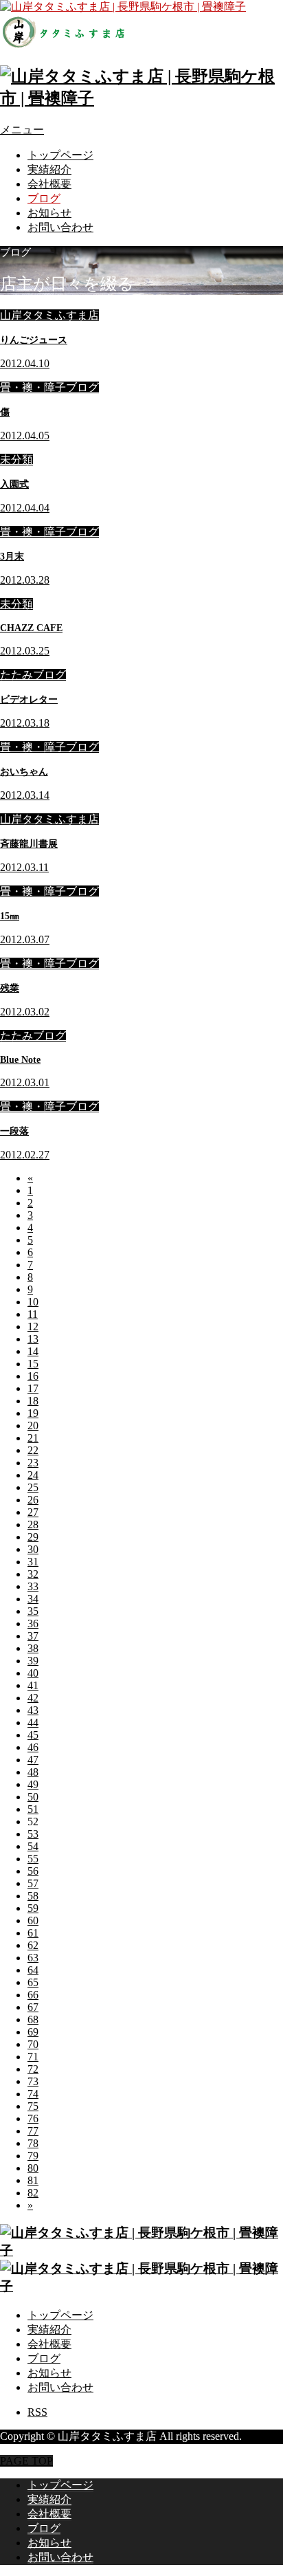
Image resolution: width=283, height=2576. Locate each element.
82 (33, 2193)
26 (33, 1500)
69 (33, 2032)
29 (33, 1537)
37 (33, 1636)
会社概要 (49, 184)
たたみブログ (33, 675)
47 (33, 1760)
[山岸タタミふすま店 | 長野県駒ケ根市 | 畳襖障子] (141, 98)
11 (33, 1314)
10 (33, 1302)
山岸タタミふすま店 (49, 315)
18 (33, 1401)
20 (33, 1425)
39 (33, 1661)
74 (33, 2094)
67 (33, 2007)
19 (33, 1413)
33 (33, 1586)
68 (33, 2019)
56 (33, 1871)
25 (33, 1487)
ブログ (44, 198)
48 (33, 1772)
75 (33, 2106)
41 (33, 1685)
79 (33, 2156)
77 (33, 2131)
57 (33, 1883)
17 (33, 1388)
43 (33, 1710)
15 (33, 1364)
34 (33, 1599)
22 (33, 1450)
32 (33, 1574)
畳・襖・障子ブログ (49, 387)
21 (33, 1438)
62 (33, 1945)
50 (33, 1797)
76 (33, 2118)
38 (33, 1648)
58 (33, 1896)
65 (33, 1982)
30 (33, 1549)
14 (33, 1351)
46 (33, 1747)
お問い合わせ (60, 227)
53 (33, 1834)
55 (33, 1859)
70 (33, 2044)
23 (33, 1463)
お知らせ (49, 213)
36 (33, 1623)
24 (33, 1475)
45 (33, 1735)
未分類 (16, 460)
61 (33, 1933)
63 (33, 1958)
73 (33, 2081)
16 (33, 1376)
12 (33, 1326)
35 (33, 1611)
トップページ (60, 155)
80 (33, 2168)
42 (33, 1698)
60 (33, 1920)
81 (33, 2180)
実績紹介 (49, 169)
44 (33, 1722)
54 (33, 1846)
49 (33, 1784)
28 (33, 1524)
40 (33, 1673)
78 (33, 2143)
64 (33, 1970)
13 (33, 1339)
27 (33, 1512)
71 (33, 2057)
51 (33, 1809)
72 (33, 2069)
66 (33, 1995)
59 (33, 1908)
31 (33, 1562)
